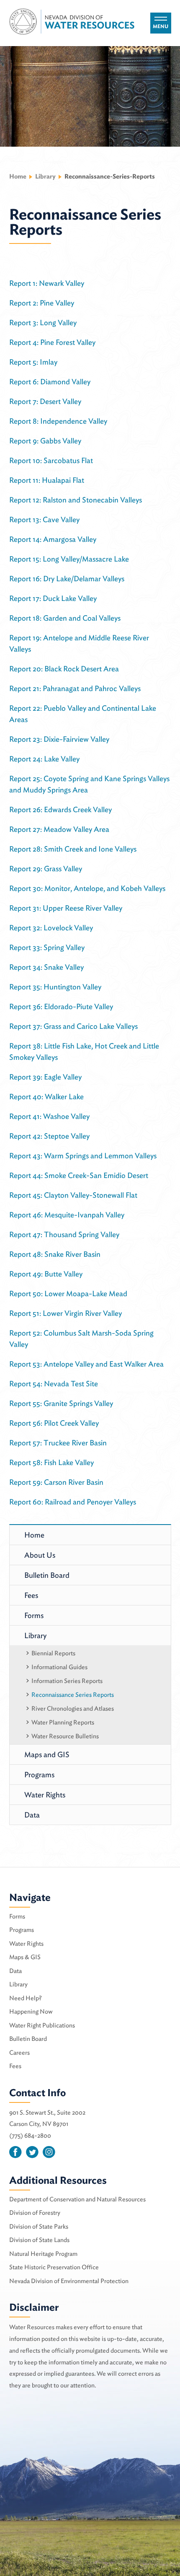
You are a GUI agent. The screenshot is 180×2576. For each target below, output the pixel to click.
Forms (34, 1615)
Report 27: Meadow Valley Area (59, 829)
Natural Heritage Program (43, 2254)
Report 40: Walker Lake (46, 1096)
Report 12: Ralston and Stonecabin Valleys (76, 500)
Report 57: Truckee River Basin (58, 1443)
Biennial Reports (53, 1653)
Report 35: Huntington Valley (55, 987)
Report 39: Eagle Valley (45, 1077)
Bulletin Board (47, 1575)
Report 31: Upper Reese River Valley (66, 908)
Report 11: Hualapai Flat (47, 480)
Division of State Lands (39, 2240)
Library (35, 1635)
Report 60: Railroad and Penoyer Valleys (73, 1502)
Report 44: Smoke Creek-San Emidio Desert (79, 1175)
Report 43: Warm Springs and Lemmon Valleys (83, 1156)
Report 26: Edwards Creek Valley (60, 809)
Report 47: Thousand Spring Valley (64, 1234)
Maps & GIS (25, 1957)
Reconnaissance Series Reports (73, 1695)
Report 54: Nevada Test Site (54, 1384)
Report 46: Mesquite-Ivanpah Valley (67, 1215)
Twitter (32, 2152)
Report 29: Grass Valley (46, 869)
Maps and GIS (47, 1754)
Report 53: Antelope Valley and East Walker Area (86, 1364)
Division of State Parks (39, 2226)
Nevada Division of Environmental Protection (69, 2281)
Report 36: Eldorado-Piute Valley (61, 1006)
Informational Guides (59, 1667)
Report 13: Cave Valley (44, 519)
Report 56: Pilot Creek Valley (54, 1423)
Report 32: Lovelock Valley (51, 928)
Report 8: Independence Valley (58, 421)
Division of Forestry (35, 2213)
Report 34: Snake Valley (46, 967)
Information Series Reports (67, 1681)
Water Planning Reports (63, 1722)
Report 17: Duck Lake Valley (53, 598)
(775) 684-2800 (30, 2136)
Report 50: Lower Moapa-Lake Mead (68, 1293)
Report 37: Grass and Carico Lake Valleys (73, 1026)
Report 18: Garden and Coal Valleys (65, 618)
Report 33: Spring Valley (47, 947)
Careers (19, 2053)
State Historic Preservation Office (54, 2267)
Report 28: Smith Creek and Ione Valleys (73, 849)
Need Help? (26, 1998)
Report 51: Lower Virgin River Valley (66, 1313)
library (45, 176)
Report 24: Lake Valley (44, 759)
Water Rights (45, 1795)
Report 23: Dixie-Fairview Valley (59, 739)
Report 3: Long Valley (43, 322)
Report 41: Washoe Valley (49, 1116)
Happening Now (31, 2012)
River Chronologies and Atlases (73, 1709)
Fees (31, 1595)
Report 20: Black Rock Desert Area (64, 669)
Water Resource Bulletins (65, 1736)
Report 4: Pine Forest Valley (52, 342)
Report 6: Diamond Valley (50, 382)
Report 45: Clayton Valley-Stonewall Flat (73, 1195)
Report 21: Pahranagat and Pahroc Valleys (75, 688)
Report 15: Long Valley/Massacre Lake (69, 559)
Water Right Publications (42, 2025)
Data (32, 1815)
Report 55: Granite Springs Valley (61, 1403)
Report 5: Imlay (33, 362)
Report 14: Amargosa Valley (53, 539)
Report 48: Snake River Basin (55, 1254)
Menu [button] (161, 26)
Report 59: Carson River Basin (56, 1482)
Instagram (49, 2152)
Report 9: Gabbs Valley (45, 441)
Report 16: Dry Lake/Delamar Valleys (67, 579)
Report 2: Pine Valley (42, 303)
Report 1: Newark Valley (47, 283)
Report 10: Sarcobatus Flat (51, 460)
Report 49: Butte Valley (46, 1274)
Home (18, 176)
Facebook (15, 2152)
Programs (39, 1775)
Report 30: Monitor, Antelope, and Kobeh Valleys (87, 888)
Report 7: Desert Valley (45, 401)
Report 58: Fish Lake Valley (51, 1462)
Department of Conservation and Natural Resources (77, 2199)
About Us (40, 1555)
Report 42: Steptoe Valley (49, 1136)
